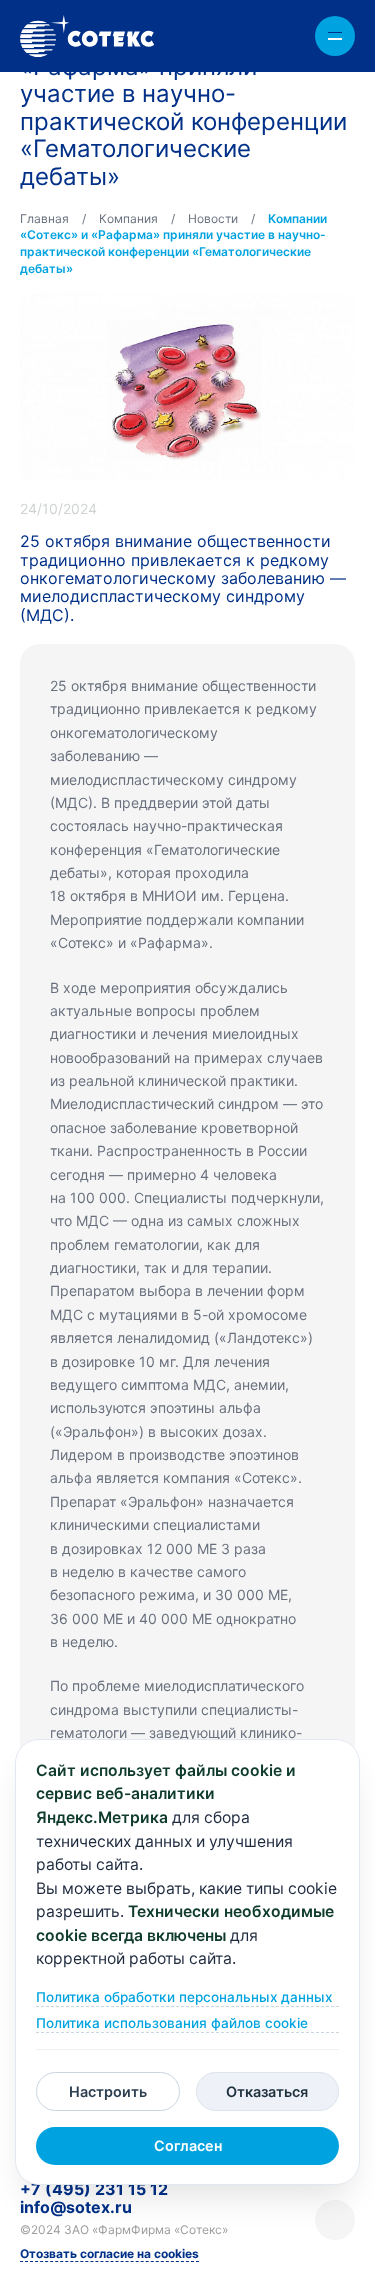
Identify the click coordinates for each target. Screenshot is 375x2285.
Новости (213, 218)
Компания (128, 218)
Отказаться (267, 2091)
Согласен (188, 2145)
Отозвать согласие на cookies (109, 2253)
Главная (44, 218)
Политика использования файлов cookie (172, 2023)
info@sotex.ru (76, 2207)
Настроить (108, 2091)
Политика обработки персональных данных (184, 1997)
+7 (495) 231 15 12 (94, 2189)
